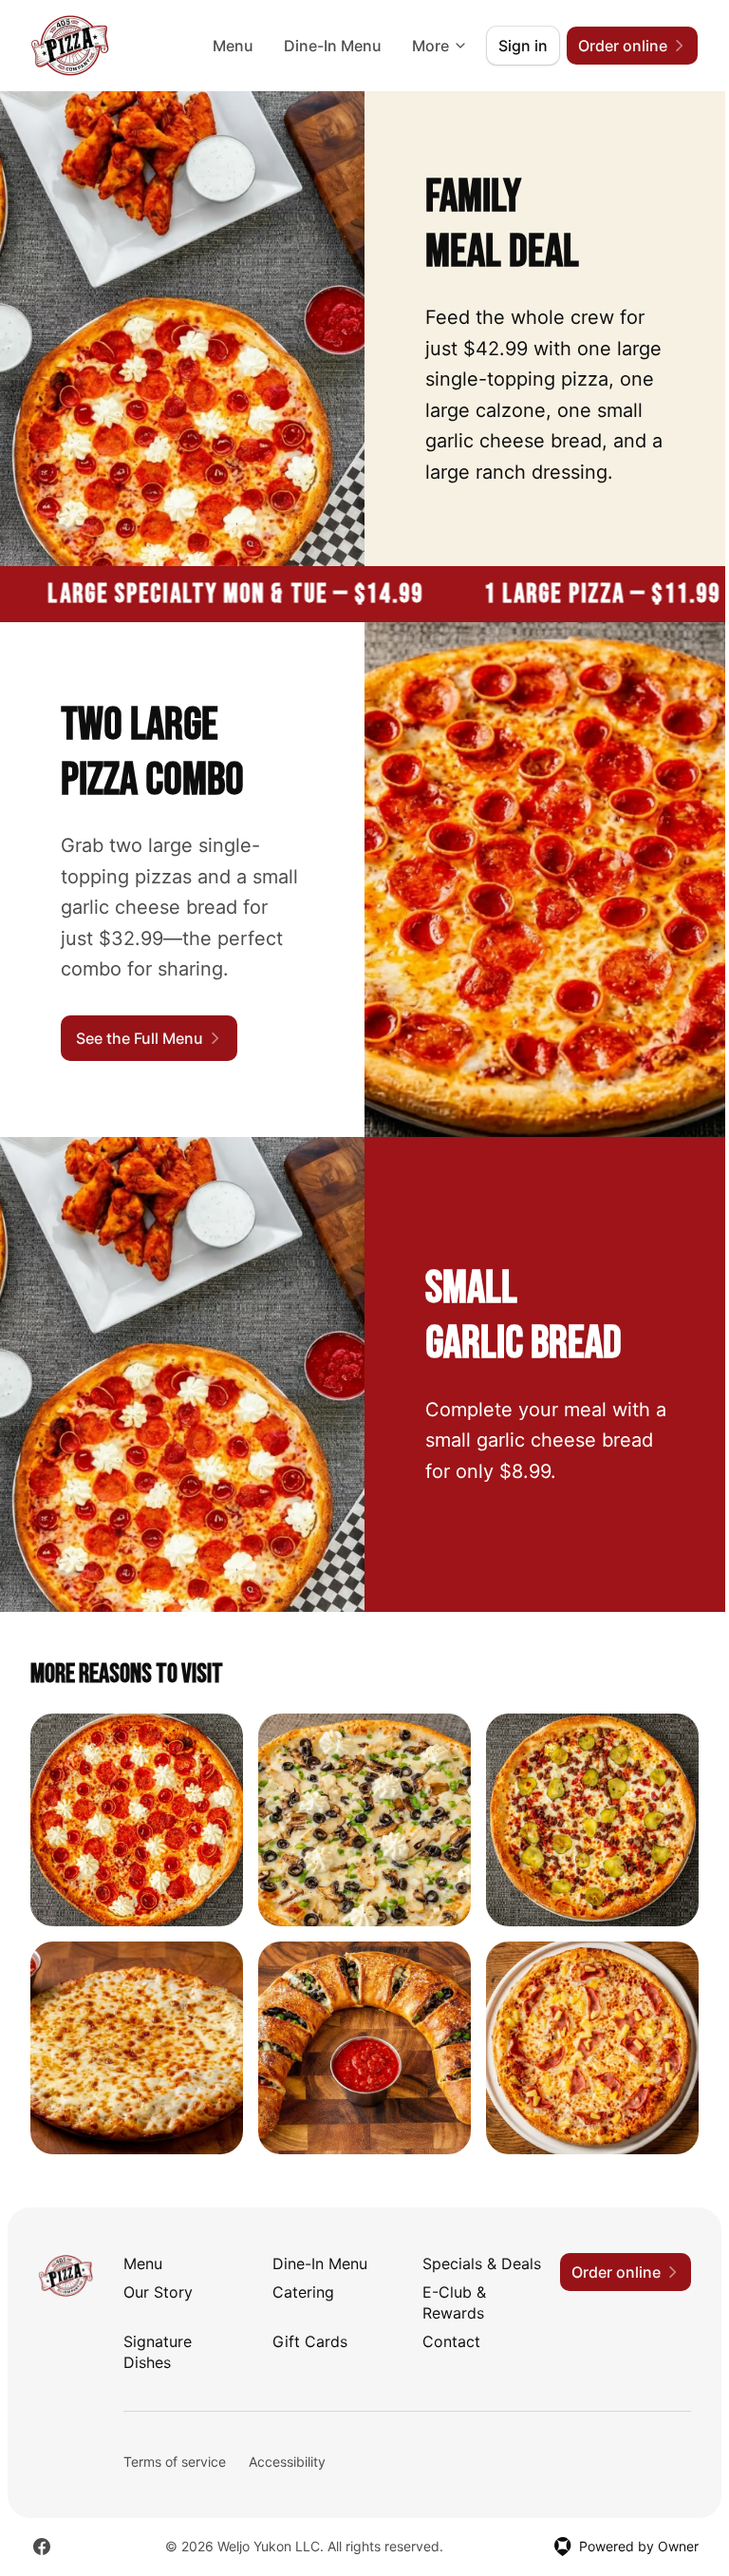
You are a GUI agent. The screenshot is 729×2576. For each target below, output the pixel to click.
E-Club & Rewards (454, 2302)
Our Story (158, 2292)
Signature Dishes (158, 2352)
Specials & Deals (482, 2263)
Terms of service (175, 2462)
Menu (233, 46)
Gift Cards (310, 2341)
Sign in (523, 46)
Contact (451, 2341)
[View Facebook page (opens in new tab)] (42, 2547)
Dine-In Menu (333, 46)
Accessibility (287, 2462)
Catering (303, 2292)
